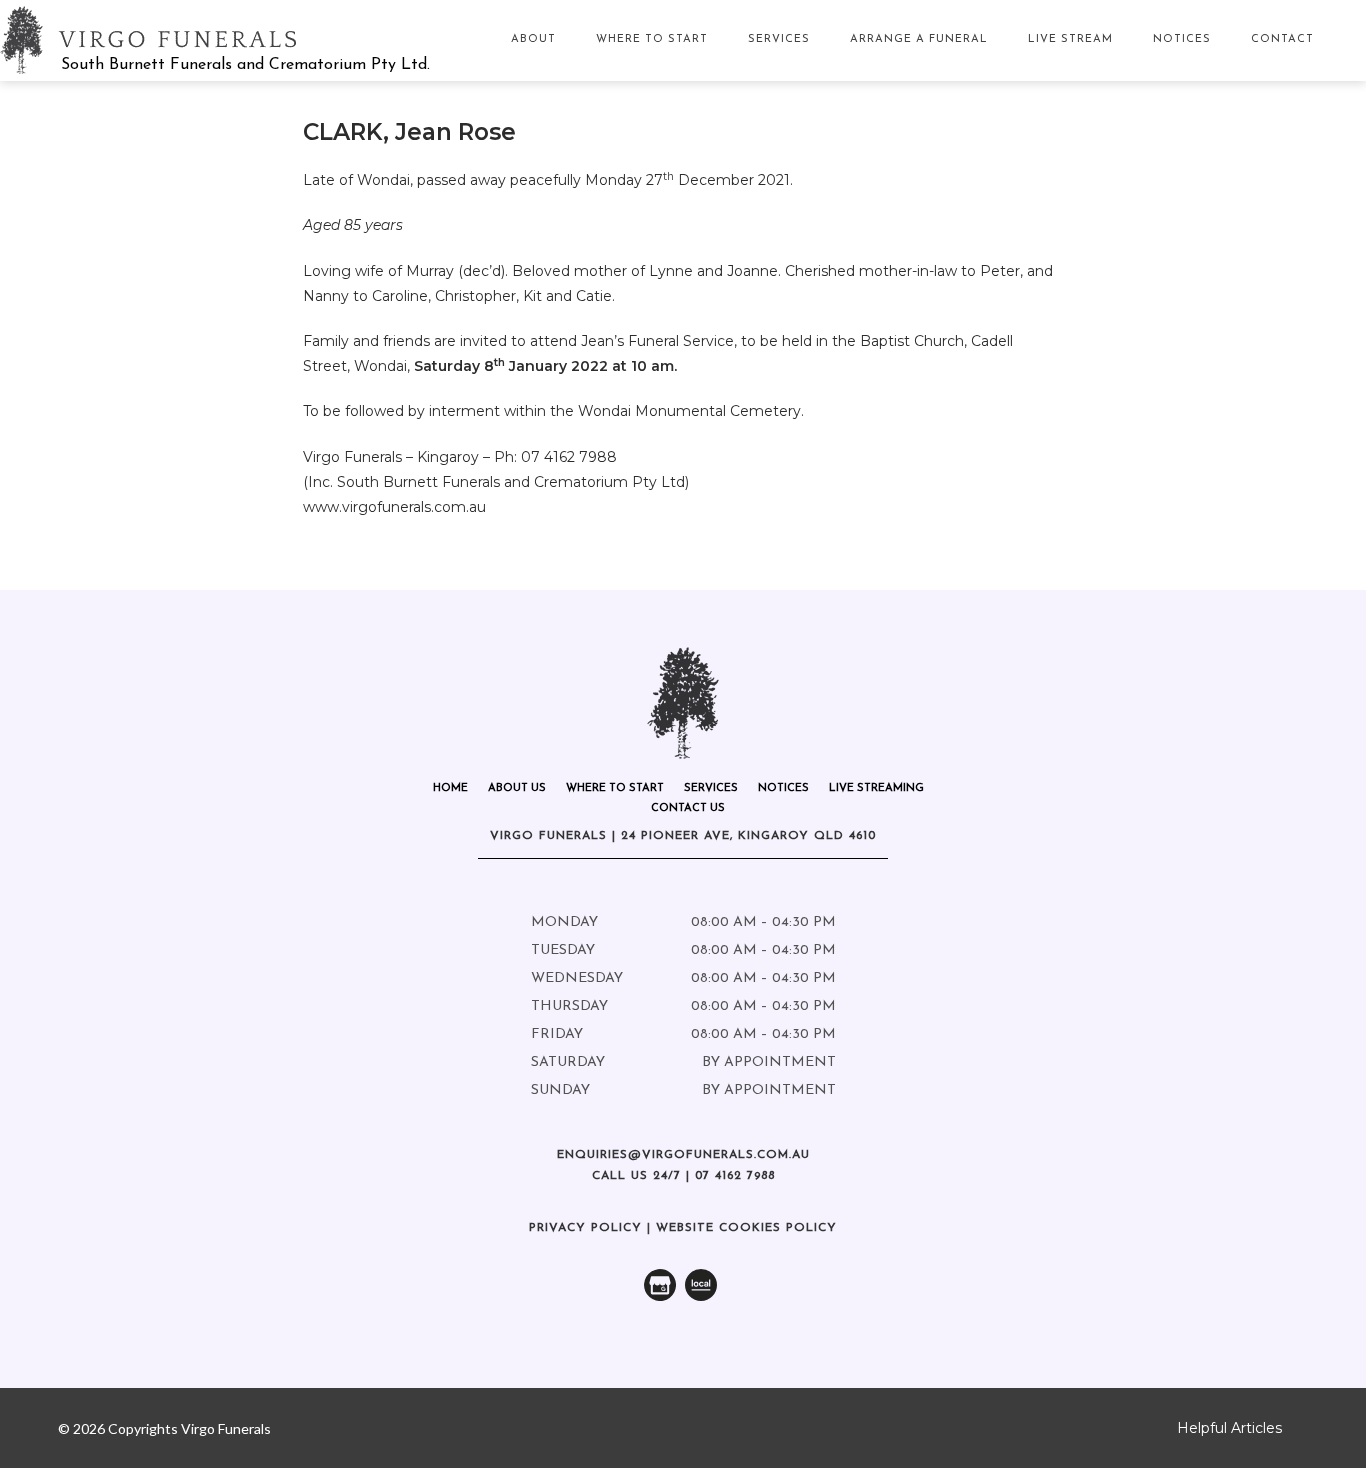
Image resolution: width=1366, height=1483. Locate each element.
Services (779, 39)
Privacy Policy (585, 1228)
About (533, 39)
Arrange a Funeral (919, 39)
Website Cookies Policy (746, 1228)
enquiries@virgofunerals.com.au (683, 1155)
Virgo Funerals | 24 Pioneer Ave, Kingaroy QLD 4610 (683, 836)
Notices (1182, 39)
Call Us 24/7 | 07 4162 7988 (683, 1176)
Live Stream (1070, 39)
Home (450, 788)
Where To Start (652, 39)
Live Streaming (876, 788)
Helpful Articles (1229, 1428)
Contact (1282, 39)
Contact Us (688, 808)
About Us (517, 788)
